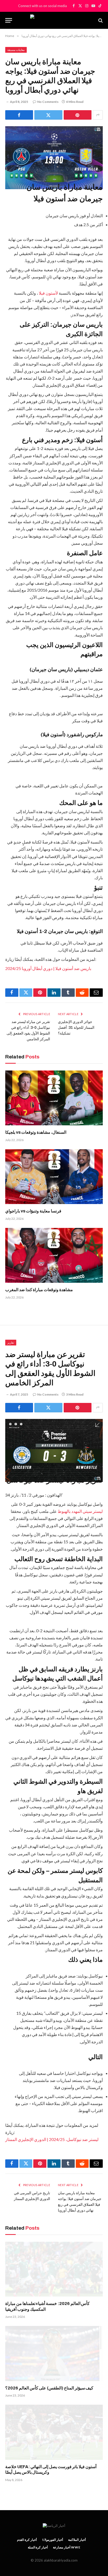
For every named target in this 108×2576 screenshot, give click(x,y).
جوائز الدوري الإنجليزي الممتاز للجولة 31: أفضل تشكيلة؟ (76, 1028)
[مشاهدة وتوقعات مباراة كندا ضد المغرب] (54, 1255)
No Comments (48, 102)
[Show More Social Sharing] (98, 115)
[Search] (100, 20)
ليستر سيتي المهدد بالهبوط (80, 1511)
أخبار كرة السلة (38, 2547)
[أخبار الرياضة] (54, 20)
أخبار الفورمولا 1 (53, 2540)
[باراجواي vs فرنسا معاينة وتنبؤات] (54, 1177)
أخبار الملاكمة (77, 2540)
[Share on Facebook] (19, 115)
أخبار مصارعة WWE (67, 2547)
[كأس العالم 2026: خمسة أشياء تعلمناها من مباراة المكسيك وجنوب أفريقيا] (54, 2269)
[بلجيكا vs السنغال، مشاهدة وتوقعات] (54, 1098)
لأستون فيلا (48, 293)
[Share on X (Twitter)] (48, 115)
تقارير (11, 1342)
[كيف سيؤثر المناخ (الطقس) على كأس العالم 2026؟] (54, 2353)
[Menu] (9, 20)
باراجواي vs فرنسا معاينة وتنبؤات (33, 1211)
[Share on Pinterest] (78, 115)
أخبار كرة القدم (27, 2540)
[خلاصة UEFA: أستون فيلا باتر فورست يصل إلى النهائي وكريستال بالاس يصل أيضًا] (54, 2432)
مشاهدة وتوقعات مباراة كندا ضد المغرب (39, 1290)
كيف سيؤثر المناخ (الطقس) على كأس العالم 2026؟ (49, 2388)
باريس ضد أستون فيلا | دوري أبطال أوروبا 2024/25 (48, 968)
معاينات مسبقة (16, 50)
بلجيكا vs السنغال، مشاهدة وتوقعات (36, 1132)
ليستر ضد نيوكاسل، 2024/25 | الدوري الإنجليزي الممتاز (52, 2139)
